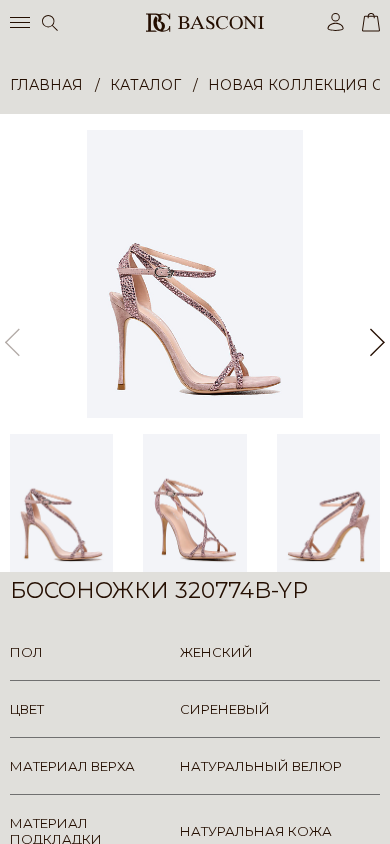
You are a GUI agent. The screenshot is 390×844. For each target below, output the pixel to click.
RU (376, 811)
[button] (377, 343)
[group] (195, 274)
